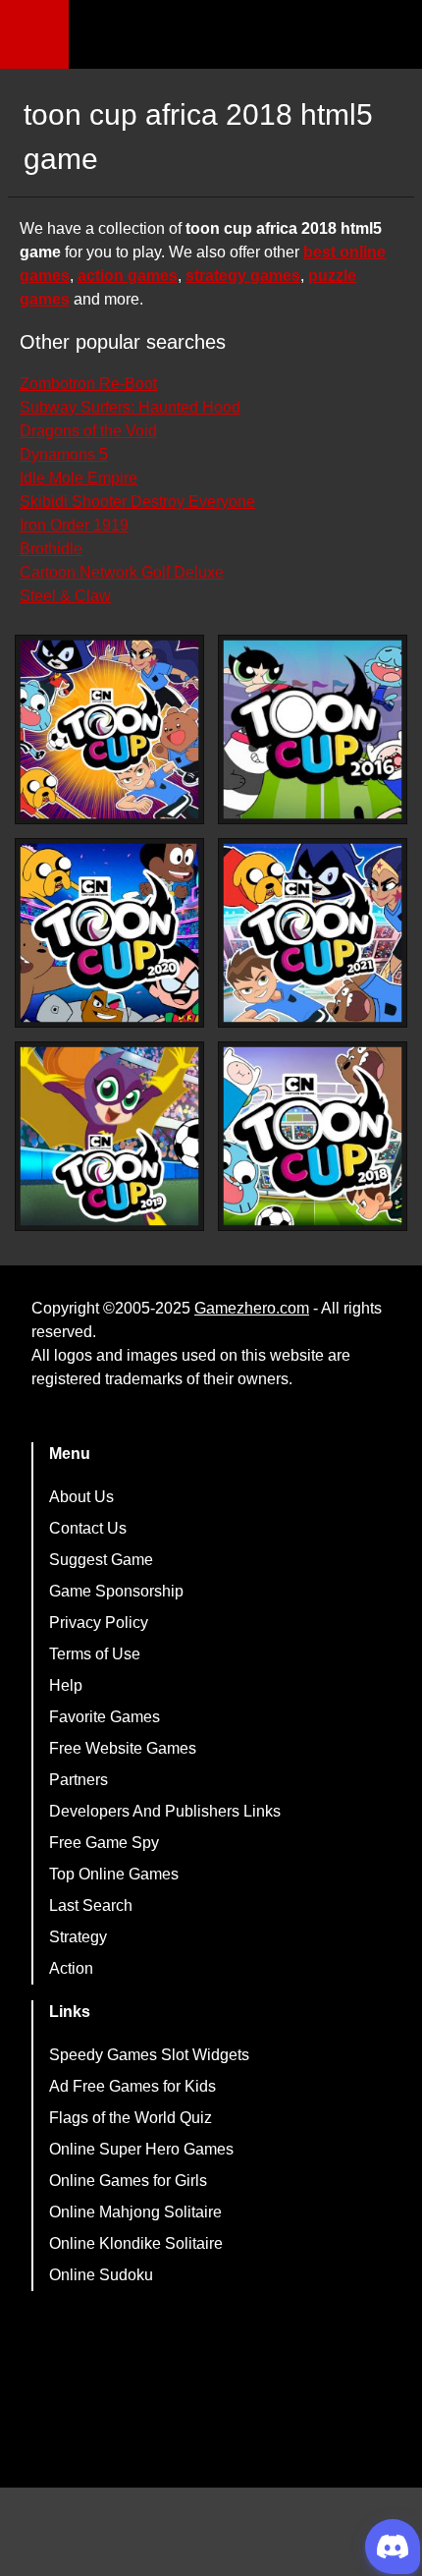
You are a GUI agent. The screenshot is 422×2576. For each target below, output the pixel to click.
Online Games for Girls (128, 2181)
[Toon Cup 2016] (313, 729)
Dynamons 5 (64, 454)
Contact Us (88, 1528)
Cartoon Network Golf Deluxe (122, 572)
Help (66, 1685)
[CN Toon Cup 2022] (109, 729)
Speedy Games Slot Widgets (149, 2055)
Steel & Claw (65, 596)
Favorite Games (105, 1717)
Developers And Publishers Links (165, 1811)
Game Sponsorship (116, 1591)
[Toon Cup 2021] (313, 933)
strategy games (243, 276)
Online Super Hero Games (141, 2149)
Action (71, 1968)
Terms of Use (95, 1654)
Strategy (78, 1937)
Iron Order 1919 (74, 525)
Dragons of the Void (88, 431)
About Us (81, 1497)
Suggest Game (101, 1560)
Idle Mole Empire (79, 478)
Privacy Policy (99, 1623)
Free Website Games (123, 1748)
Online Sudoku (101, 2275)
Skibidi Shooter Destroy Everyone (137, 502)
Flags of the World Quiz (131, 2118)
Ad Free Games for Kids (132, 2086)
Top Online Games (114, 1874)
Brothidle (51, 549)
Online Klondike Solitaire (136, 2243)
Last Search (91, 1905)
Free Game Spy (104, 1843)
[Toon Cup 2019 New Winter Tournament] (109, 1136)
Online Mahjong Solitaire (135, 2212)
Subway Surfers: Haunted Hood (130, 407)
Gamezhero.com (252, 1308)
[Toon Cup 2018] (313, 1136)
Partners (79, 1780)
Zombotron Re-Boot (88, 384)
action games (128, 276)
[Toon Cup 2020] (109, 933)
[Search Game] (390, 39)
